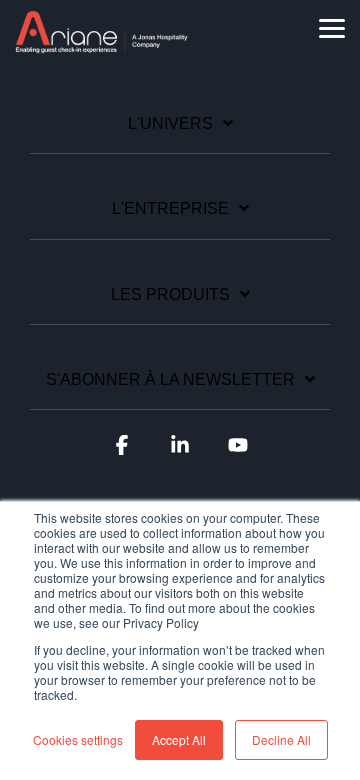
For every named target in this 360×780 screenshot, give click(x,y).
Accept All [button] (179, 739)
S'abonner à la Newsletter (170, 379)
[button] (332, 27)
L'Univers (170, 123)
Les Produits (170, 294)
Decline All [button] (281, 739)
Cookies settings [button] (78, 739)
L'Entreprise (170, 208)
